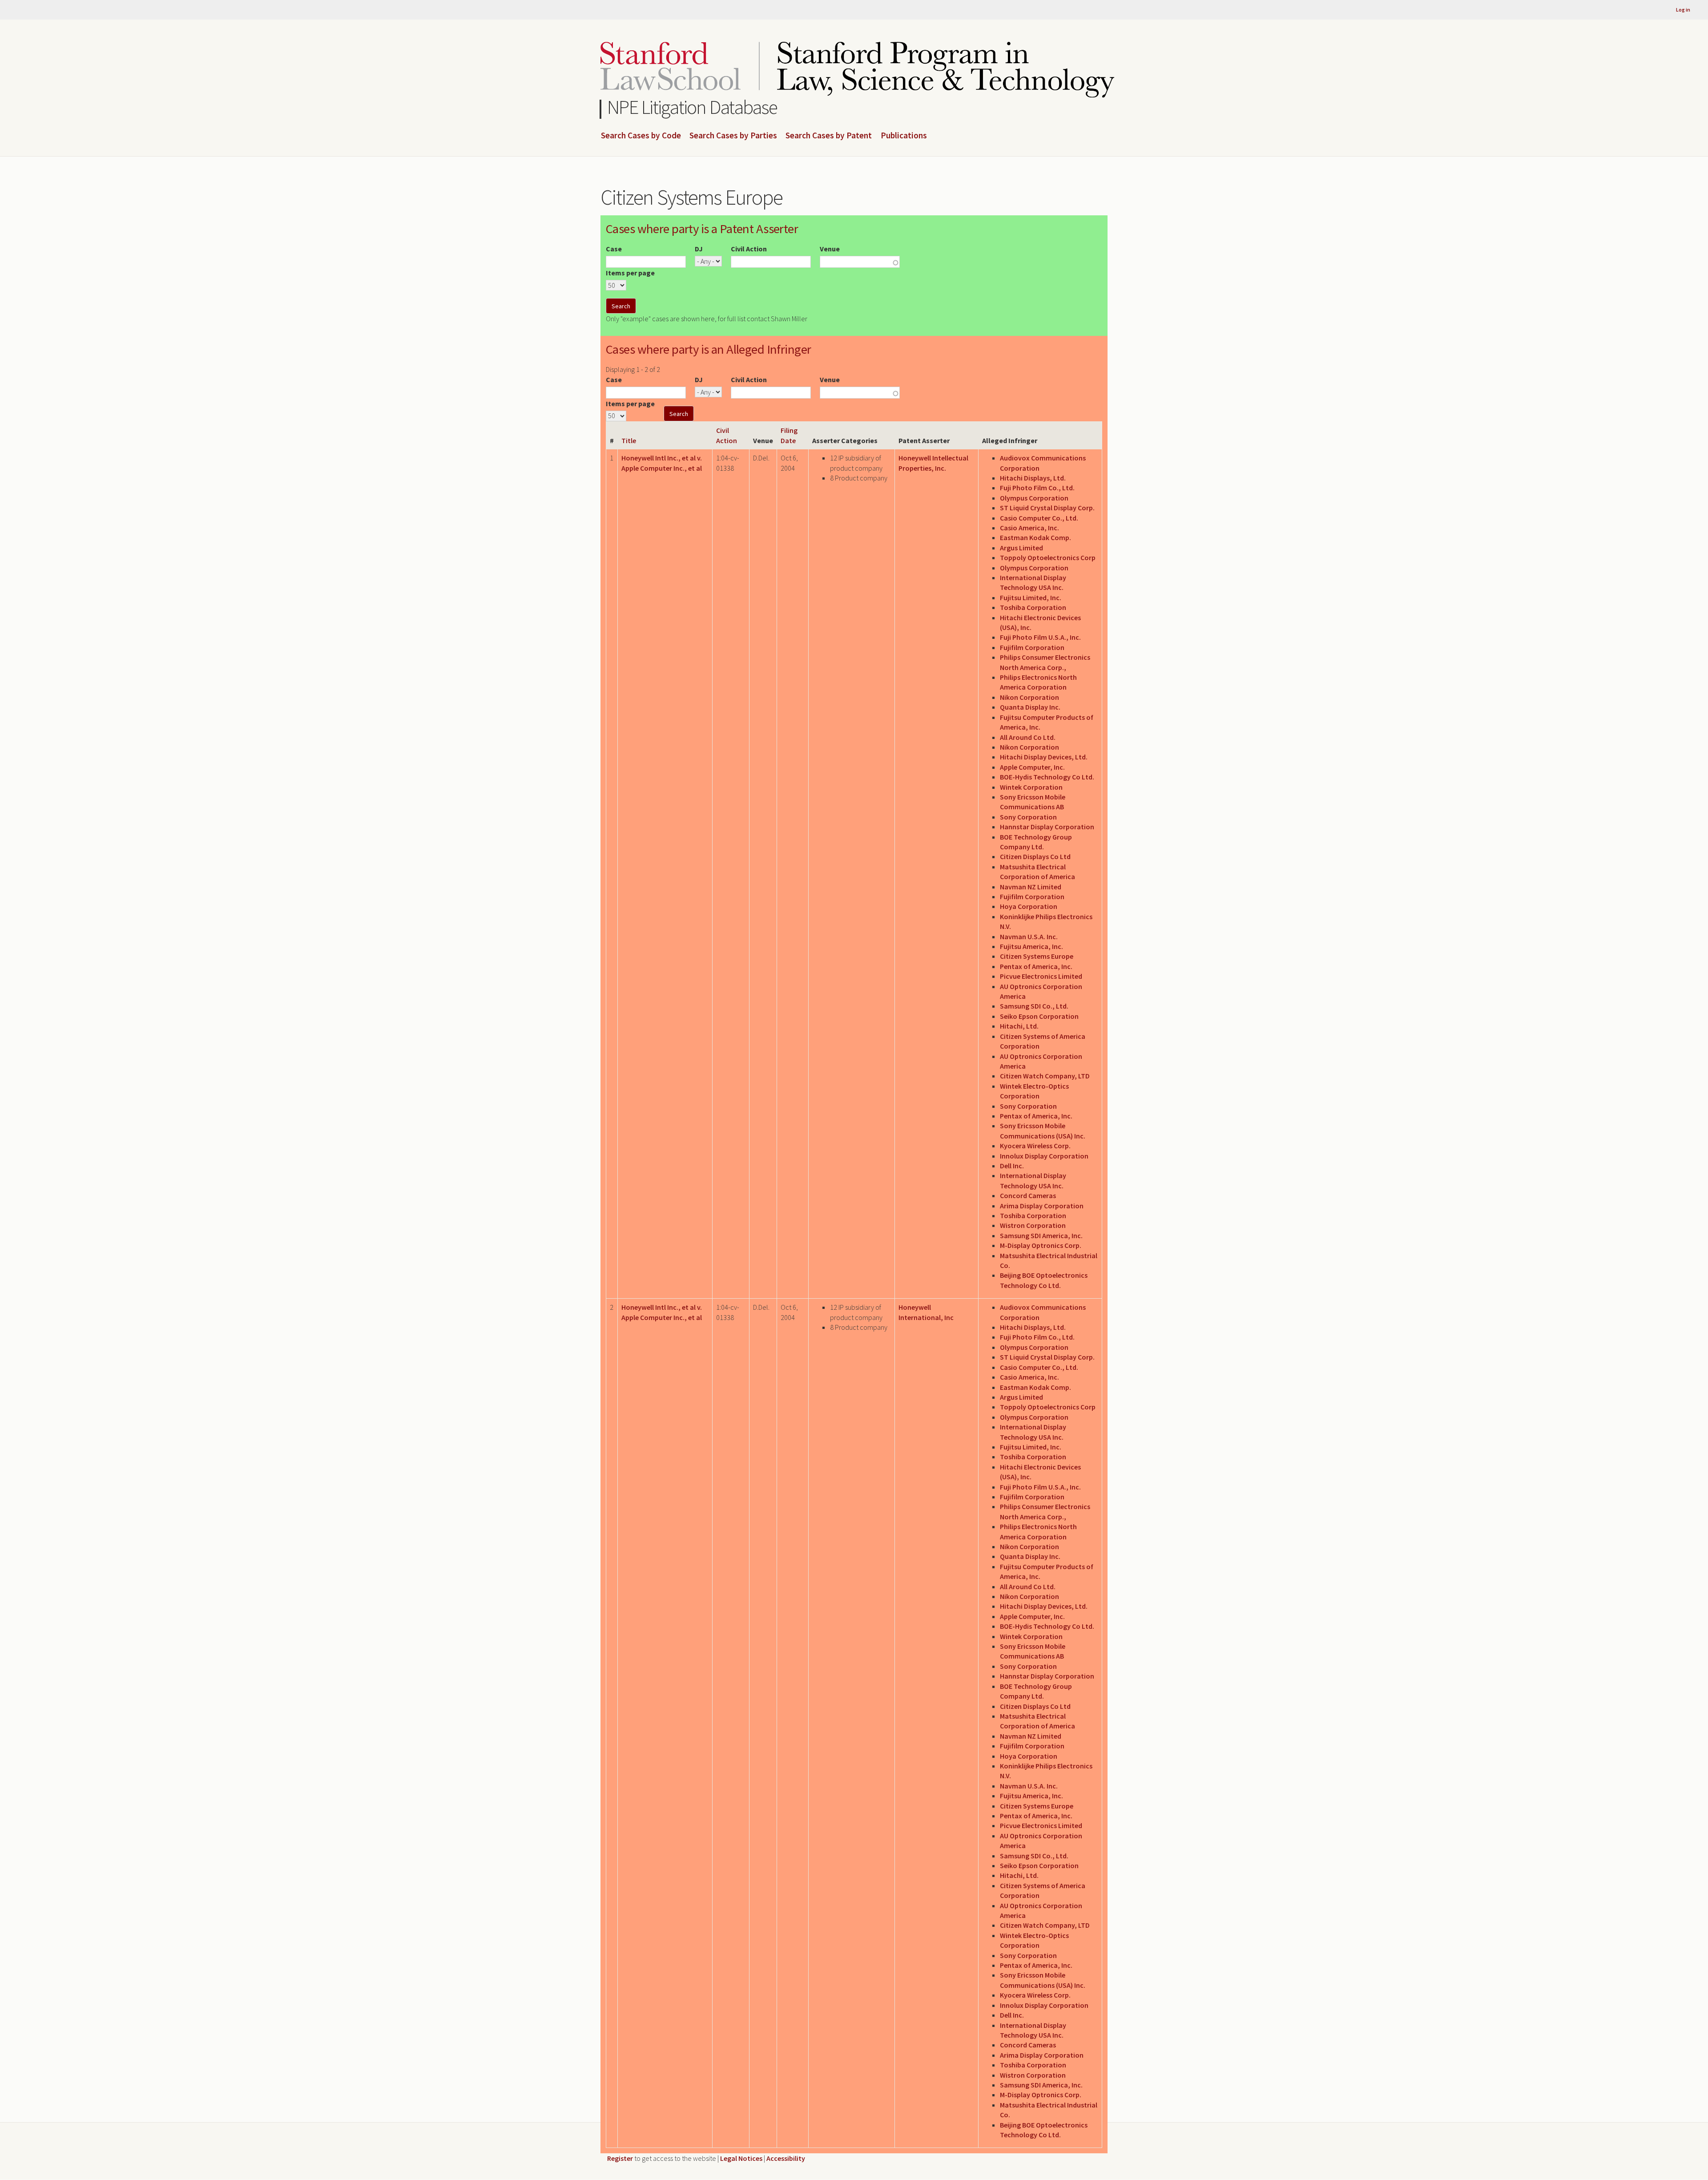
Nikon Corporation (1029, 697)
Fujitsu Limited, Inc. (1031, 597)
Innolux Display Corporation (1044, 1156)
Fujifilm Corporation (1032, 647)
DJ (699, 249)
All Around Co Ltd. (1028, 737)
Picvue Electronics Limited (1041, 976)
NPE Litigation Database (692, 107)
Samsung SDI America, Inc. (1041, 1235)
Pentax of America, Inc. (1036, 966)
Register (620, 2158)
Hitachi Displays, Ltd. (1033, 478)
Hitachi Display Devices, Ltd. (1044, 757)
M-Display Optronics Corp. (1041, 1245)
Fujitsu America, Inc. (1031, 946)
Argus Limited (1021, 548)
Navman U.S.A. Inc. (1029, 937)
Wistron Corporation (1033, 1225)
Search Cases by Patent (829, 136)
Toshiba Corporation (1033, 607)
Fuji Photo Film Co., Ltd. (1037, 488)
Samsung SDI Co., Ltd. (1034, 1006)
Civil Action (749, 249)
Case (614, 249)
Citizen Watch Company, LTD (1045, 1076)
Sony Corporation (1028, 817)
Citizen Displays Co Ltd (1035, 856)
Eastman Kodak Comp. (1035, 537)
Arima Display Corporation (1042, 1206)
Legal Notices (741, 2158)
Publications (904, 136)
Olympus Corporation (1034, 498)
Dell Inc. (1012, 1166)
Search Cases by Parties (733, 136)
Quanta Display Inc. (1030, 707)
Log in (1683, 10)
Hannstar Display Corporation (1047, 827)
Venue (830, 249)
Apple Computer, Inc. (1032, 767)
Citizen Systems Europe (1037, 956)
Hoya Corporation (1029, 906)
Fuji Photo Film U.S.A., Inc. (1040, 637)
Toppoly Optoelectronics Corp (1048, 557)
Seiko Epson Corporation (1039, 1016)
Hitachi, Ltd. (1019, 1026)
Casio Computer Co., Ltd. (1039, 518)
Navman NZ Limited (1031, 887)
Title (629, 440)
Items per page (630, 273)
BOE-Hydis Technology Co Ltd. (1047, 777)
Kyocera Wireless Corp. (1035, 1146)
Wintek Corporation (1031, 787)
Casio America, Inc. (1029, 528)
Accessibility (786, 2158)
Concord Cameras (1028, 1195)
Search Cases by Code (641, 136)
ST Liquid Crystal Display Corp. (1047, 508)
